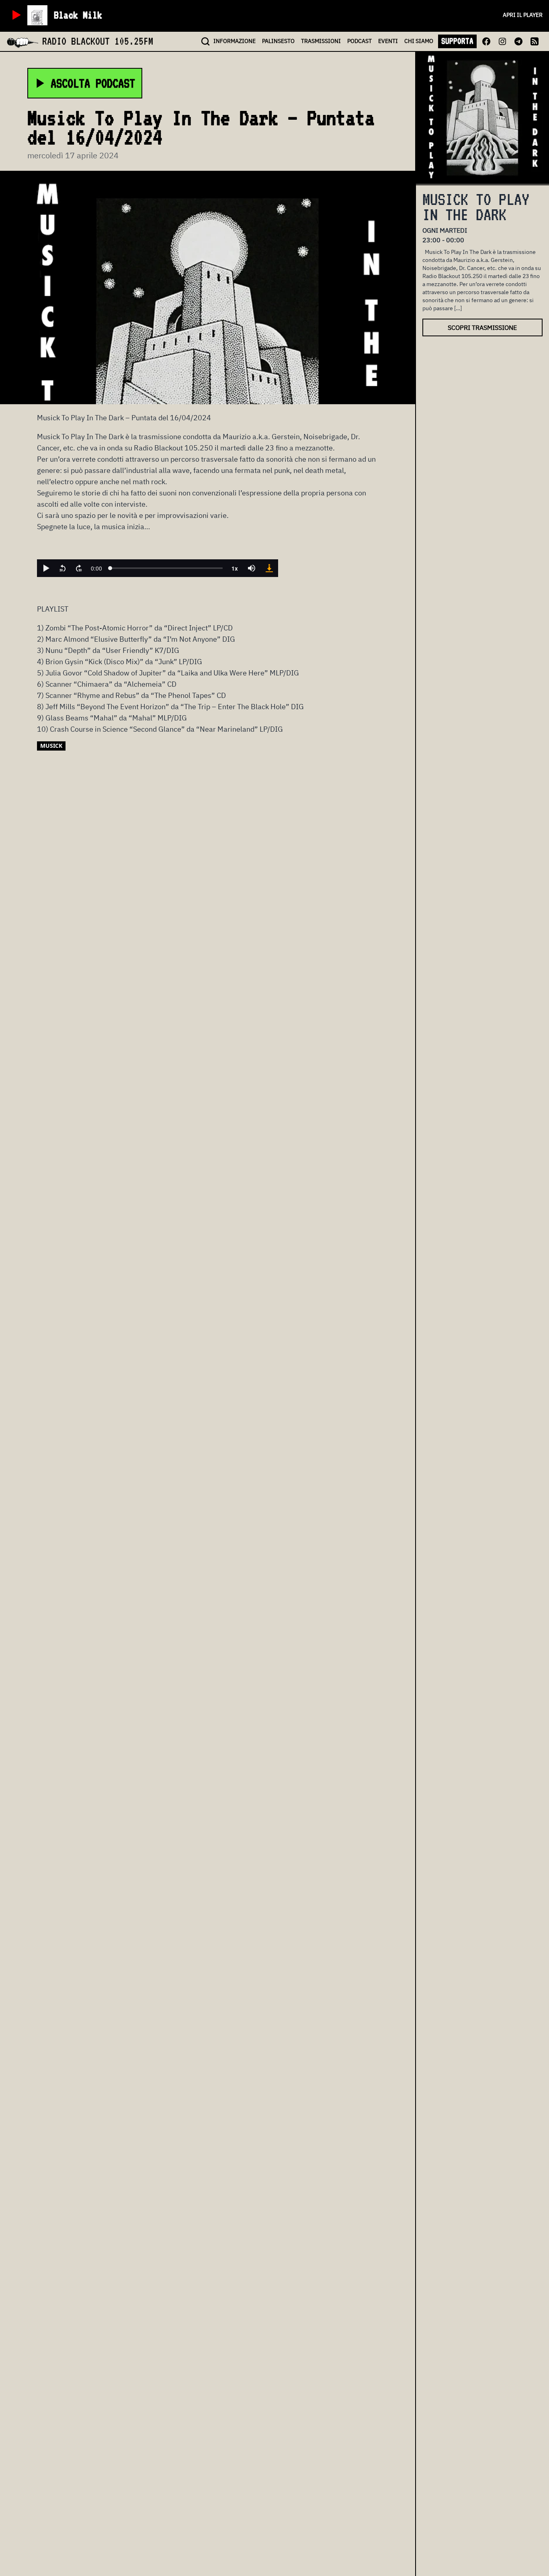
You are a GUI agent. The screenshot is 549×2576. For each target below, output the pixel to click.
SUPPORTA (457, 41)
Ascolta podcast (93, 83)
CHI (419, 41)
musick (51, 746)
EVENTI (388, 41)
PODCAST (360, 41)
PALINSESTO (278, 41)
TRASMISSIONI (321, 41)
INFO (235, 41)
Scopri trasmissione (482, 327)
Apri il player (523, 15)
